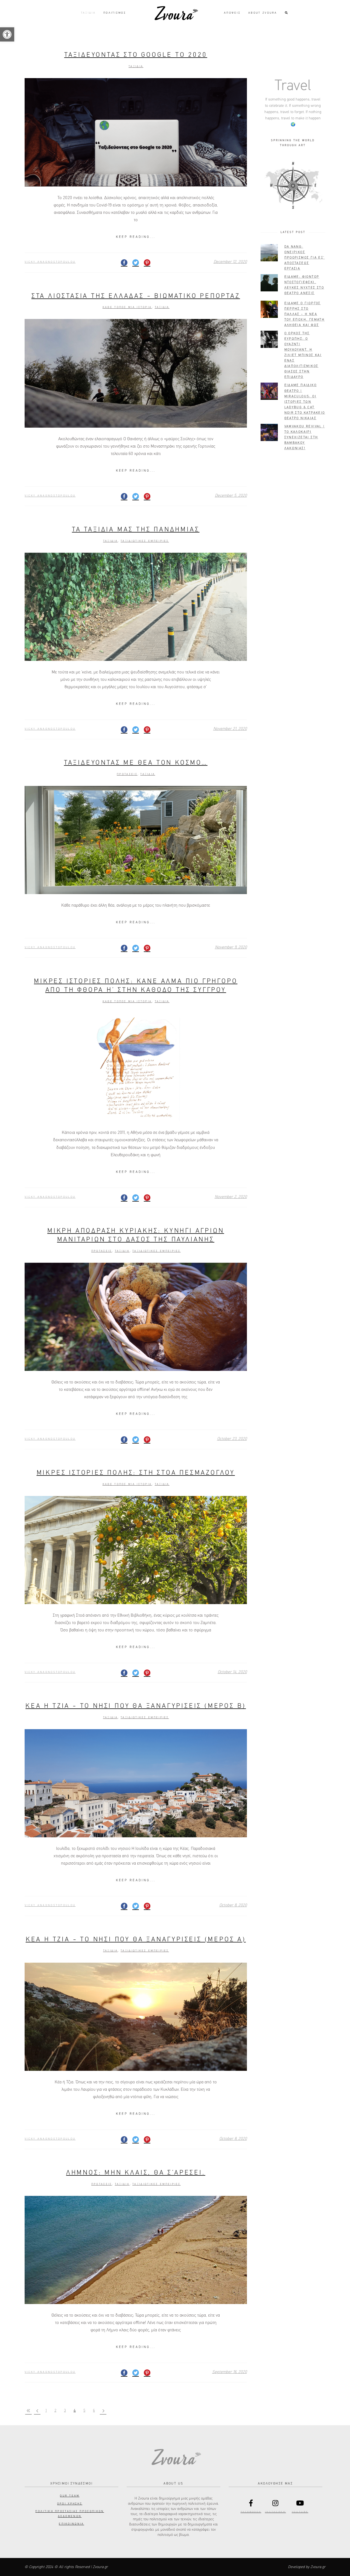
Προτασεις (127, 774)
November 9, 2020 (231, 947)
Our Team (70, 2496)
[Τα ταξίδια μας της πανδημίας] (136, 607)
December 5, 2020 (231, 496)
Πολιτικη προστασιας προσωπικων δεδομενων (70, 2514)
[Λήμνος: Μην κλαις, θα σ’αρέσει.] (136, 2250)
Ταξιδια (136, 66)
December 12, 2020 (230, 262)
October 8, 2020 (233, 1905)
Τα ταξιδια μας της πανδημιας (136, 530)
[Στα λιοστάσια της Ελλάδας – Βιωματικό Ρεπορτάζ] (136, 373)
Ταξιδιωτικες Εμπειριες (145, 541)
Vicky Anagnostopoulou (50, 262)
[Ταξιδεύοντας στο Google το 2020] (136, 132)
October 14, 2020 (232, 1672)
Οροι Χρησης (70, 2504)
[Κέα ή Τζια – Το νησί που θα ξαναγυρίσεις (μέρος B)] (136, 1783)
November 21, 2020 (230, 729)
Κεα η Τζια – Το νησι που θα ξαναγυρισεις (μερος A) (136, 1939)
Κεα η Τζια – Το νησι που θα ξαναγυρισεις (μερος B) (136, 1706)
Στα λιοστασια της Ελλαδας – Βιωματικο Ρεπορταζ (136, 296)
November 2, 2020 (231, 1197)
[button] (7, 34)
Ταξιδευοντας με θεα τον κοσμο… (136, 763)
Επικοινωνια (71, 2524)
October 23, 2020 (232, 1439)
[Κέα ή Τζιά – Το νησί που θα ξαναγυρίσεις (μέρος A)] (136, 2017)
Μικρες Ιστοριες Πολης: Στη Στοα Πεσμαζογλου (136, 1473)
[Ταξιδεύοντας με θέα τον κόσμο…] (136, 840)
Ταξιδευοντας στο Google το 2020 (136, 55)
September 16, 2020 (230, 2372)
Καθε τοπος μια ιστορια (127, 307)
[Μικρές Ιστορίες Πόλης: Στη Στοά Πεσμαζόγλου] (136, 1550)
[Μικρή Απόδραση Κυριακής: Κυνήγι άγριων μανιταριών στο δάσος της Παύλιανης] (136, 1317)
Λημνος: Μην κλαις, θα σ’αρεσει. (136, 2173)
